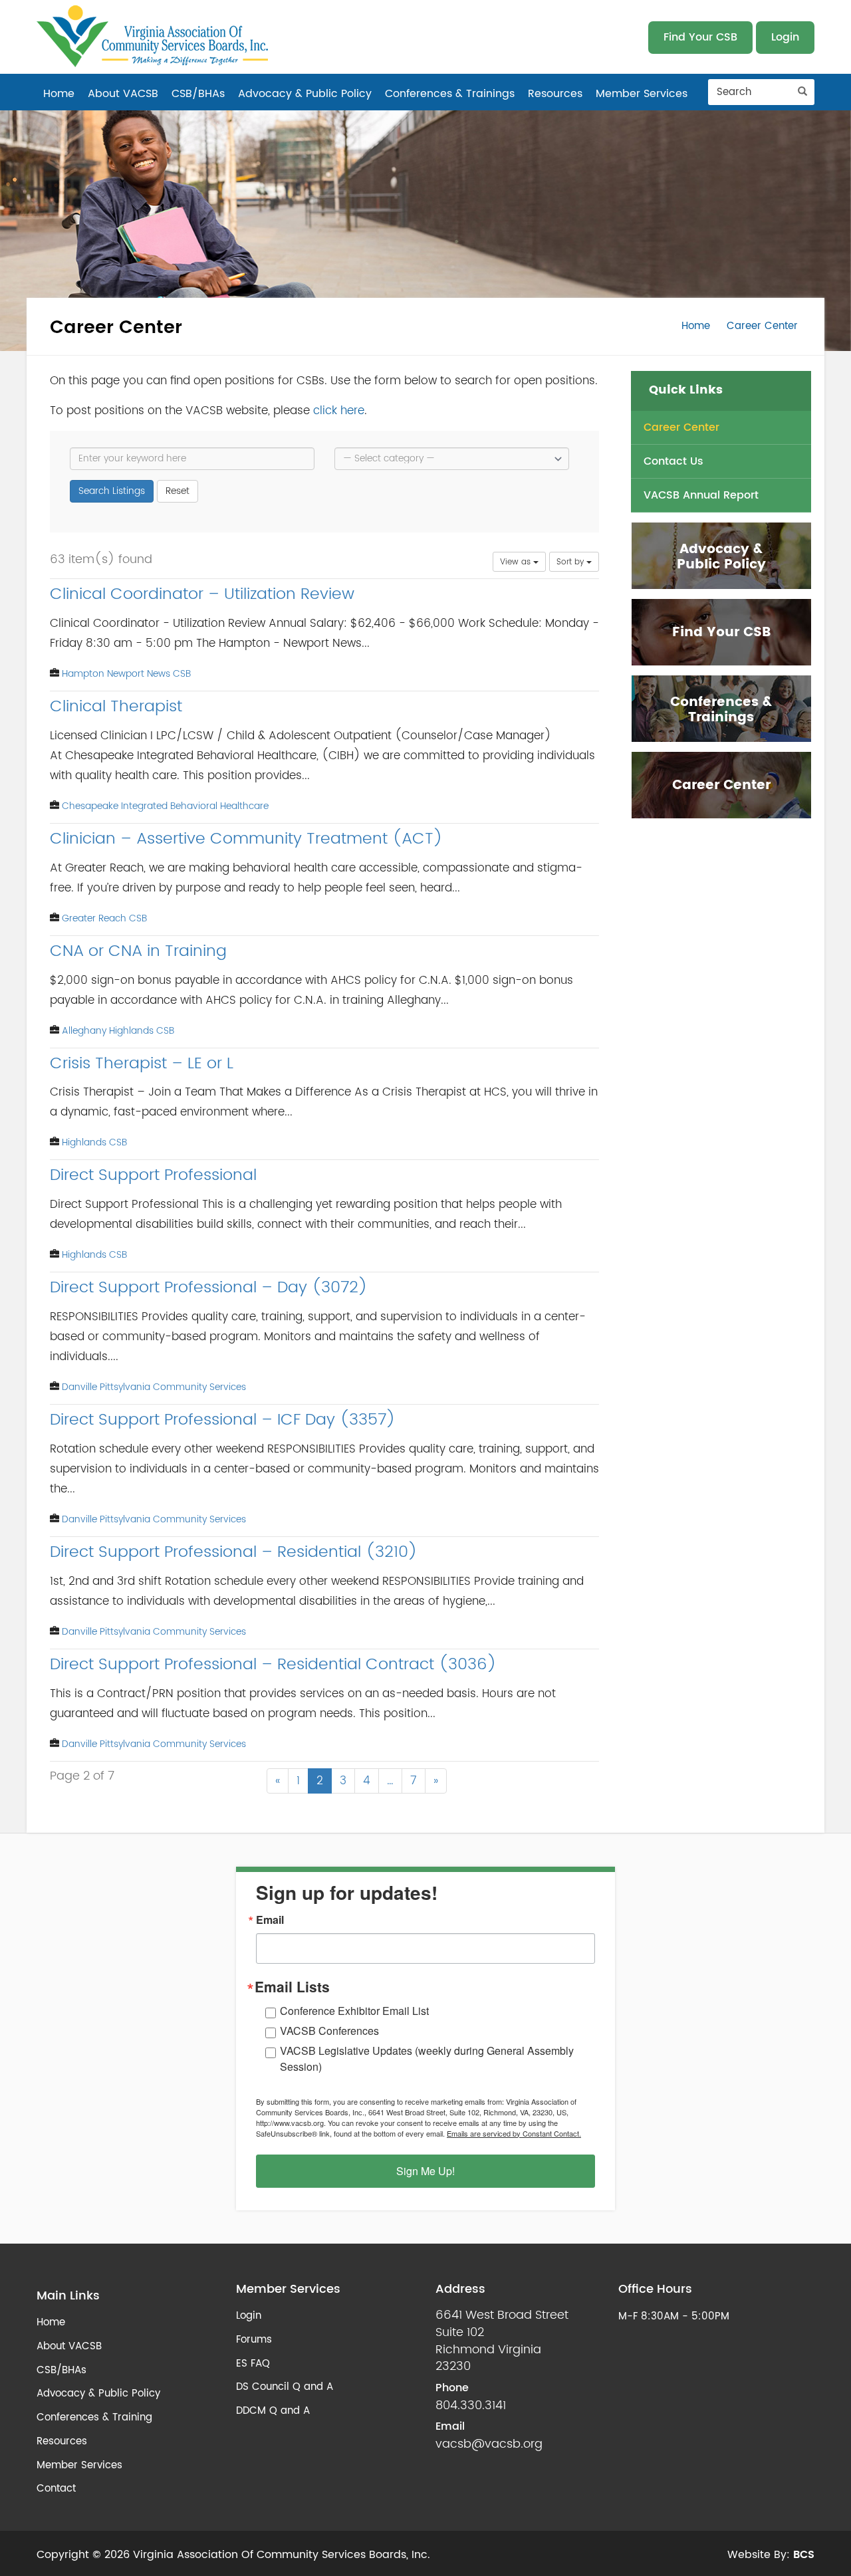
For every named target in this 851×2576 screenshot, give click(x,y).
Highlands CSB (94, 1142)
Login (785, 37)
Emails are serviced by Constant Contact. (514, 2133)
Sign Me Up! (425, 2171)
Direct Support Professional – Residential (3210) (234, 1552)
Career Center (681, 427)
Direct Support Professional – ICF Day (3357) (223, 1420)
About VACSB (123, 94)
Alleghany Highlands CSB (118, 1031)
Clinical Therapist (116, 707)
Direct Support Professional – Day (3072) (209, 1288)
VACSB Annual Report (701, 495)
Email (270, 1920)
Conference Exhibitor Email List (354, 2011)
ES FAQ (253, 2364)
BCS (804, 2555)
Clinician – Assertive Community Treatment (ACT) (246, 839)
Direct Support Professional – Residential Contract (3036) (273, 1665)
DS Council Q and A (285, 2387)
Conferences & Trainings (450, 94)
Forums (254, 2340)
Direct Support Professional (153, 1175)
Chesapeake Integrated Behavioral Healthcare (165, 806)
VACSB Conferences (329, 2031)
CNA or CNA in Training (138, 951)
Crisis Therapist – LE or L (142, 1064)
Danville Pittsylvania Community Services (154, 1387)
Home (59, 94)
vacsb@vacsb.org (489, 2444)
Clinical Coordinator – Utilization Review (202, 594)
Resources (555, 94)
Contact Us (673, 461)
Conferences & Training (94, 2417)
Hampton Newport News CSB (126, 674)
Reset (178, 491)
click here (339, 410)
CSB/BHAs (198, 94)
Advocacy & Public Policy (305, 94)
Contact (56, 2489)
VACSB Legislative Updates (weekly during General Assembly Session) (427, 2058)
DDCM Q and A (273, 2411)
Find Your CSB (700, 37)
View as (517, 562)
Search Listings (112, 491)
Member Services (642, 94)
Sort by (571, 562)
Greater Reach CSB (104, 918)
